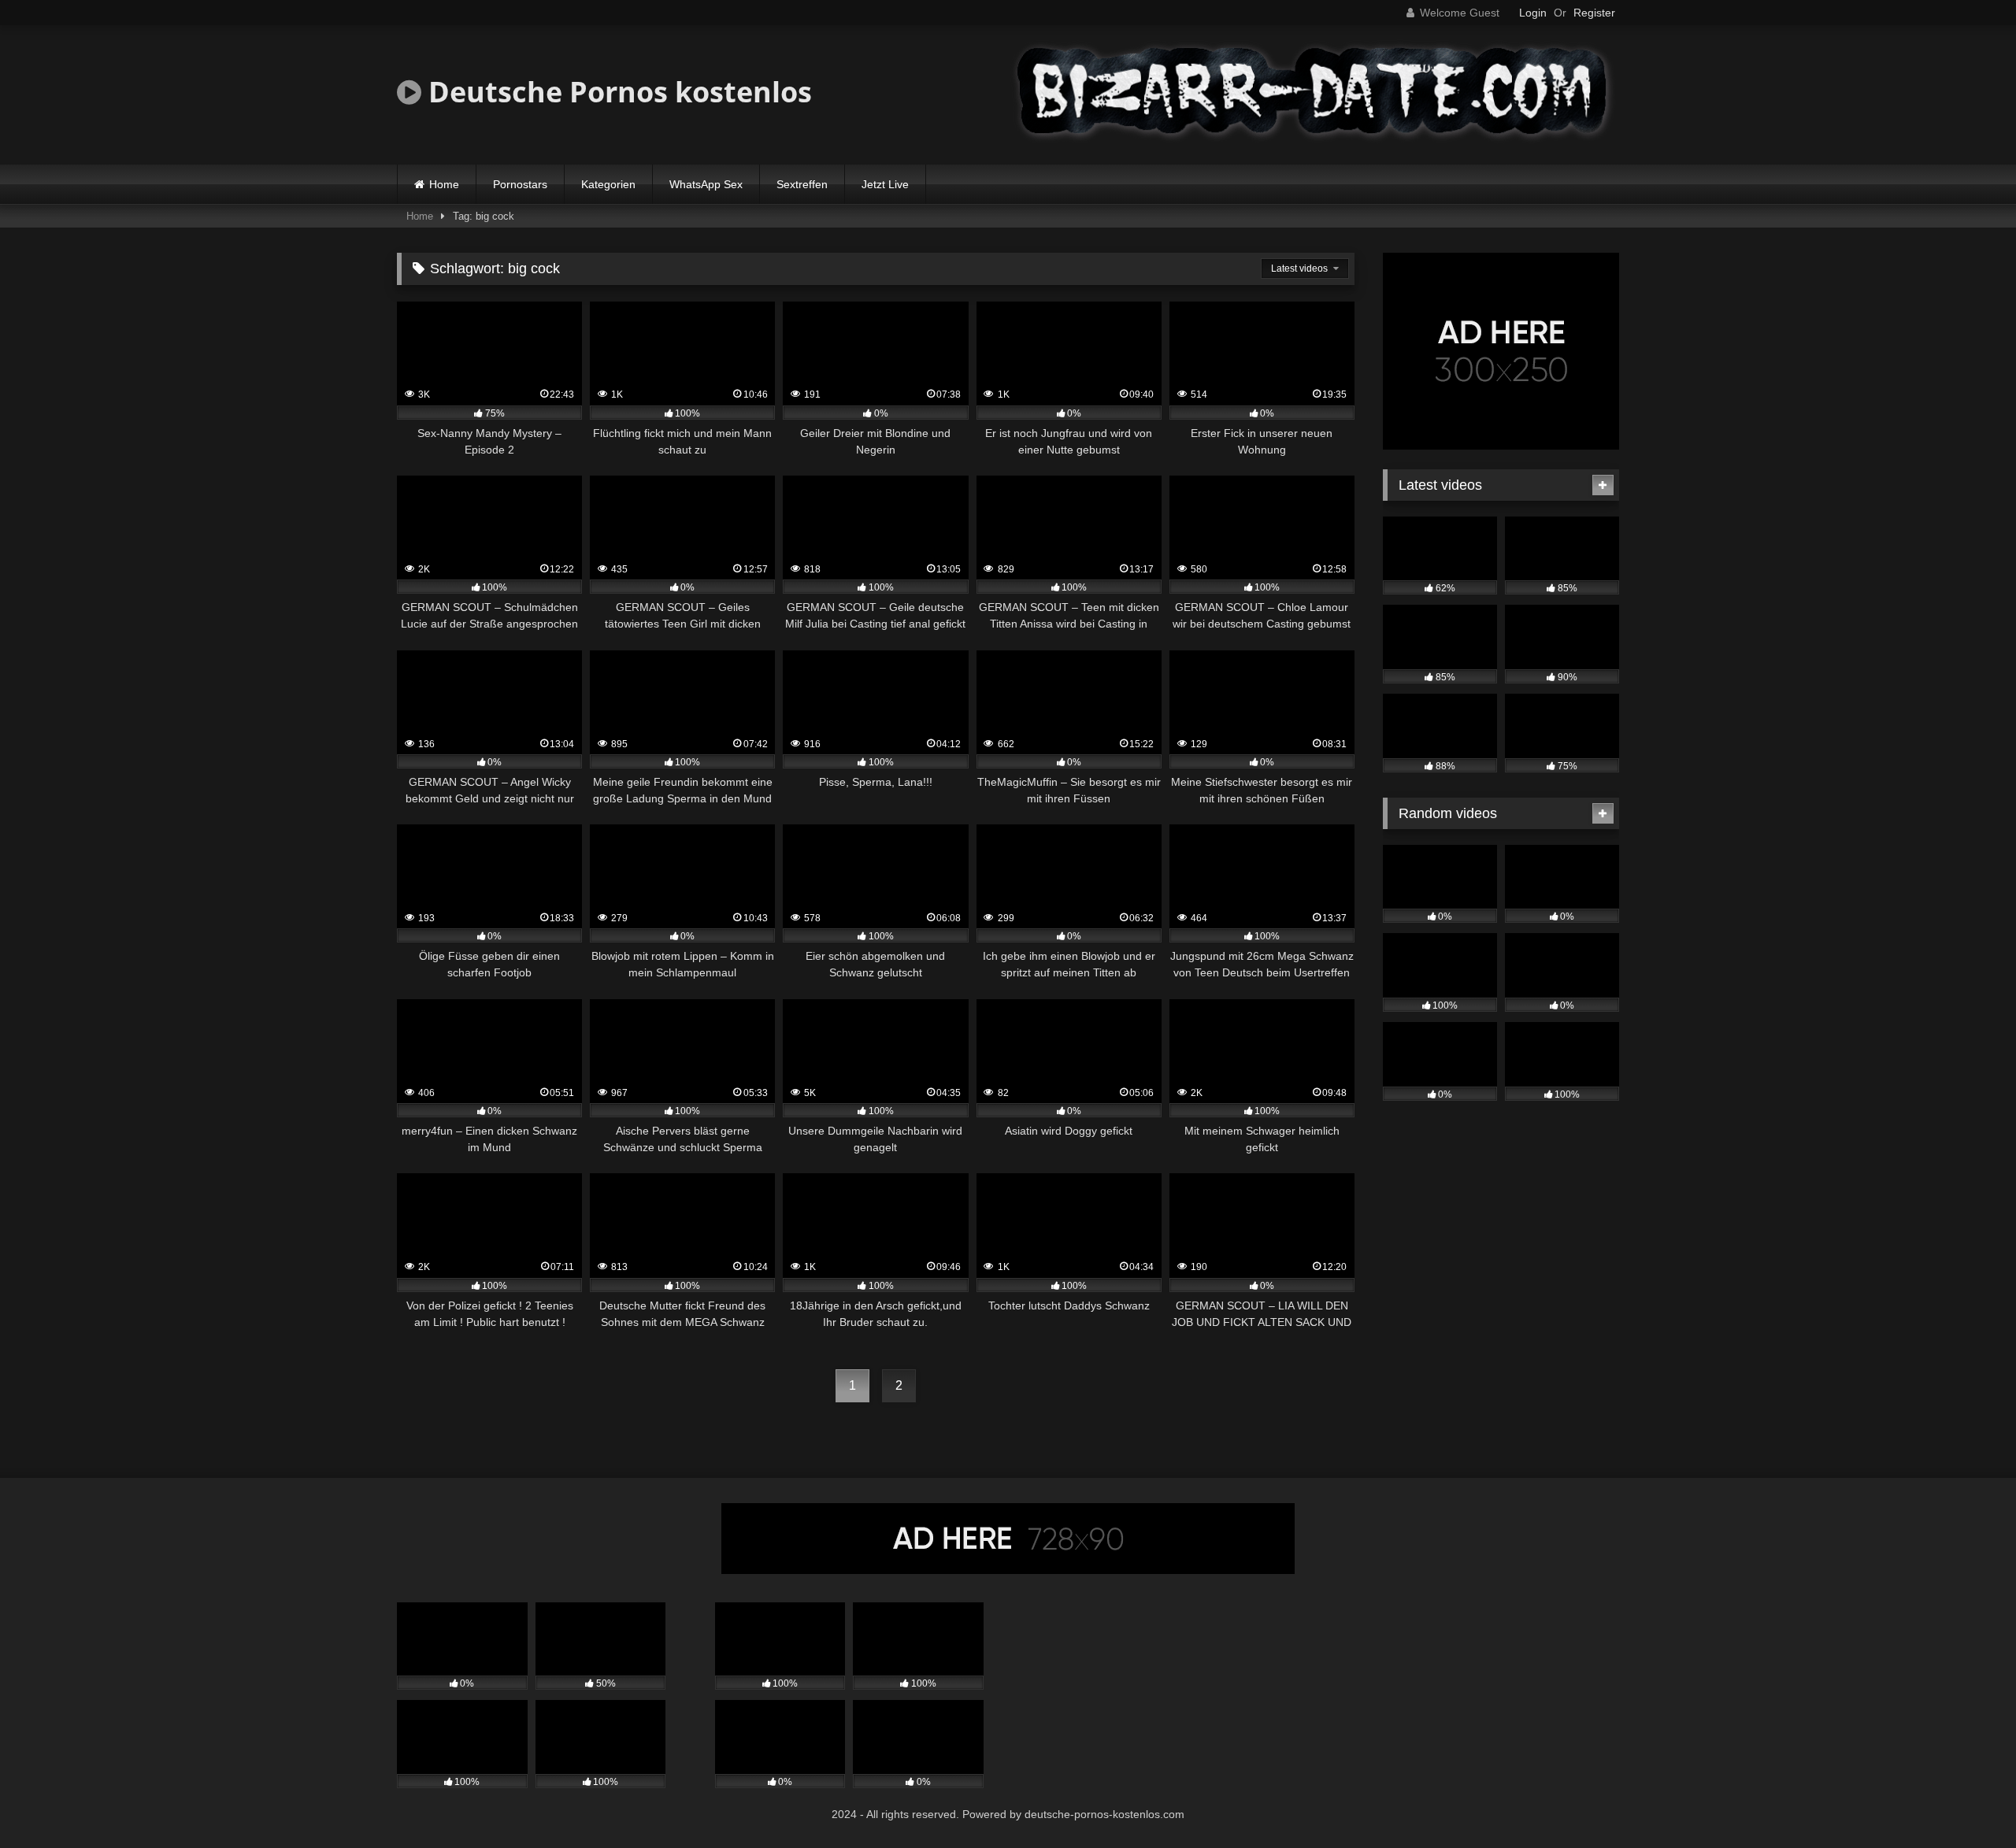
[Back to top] (1967, 1801)
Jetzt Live (885, 184)
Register (1594, 13)
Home (444, 184)
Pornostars (520, 184)
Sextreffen (802, 184)
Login (1533, 13)
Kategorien (608, 184)
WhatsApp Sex (706, 184)
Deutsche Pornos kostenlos (617, 92)
